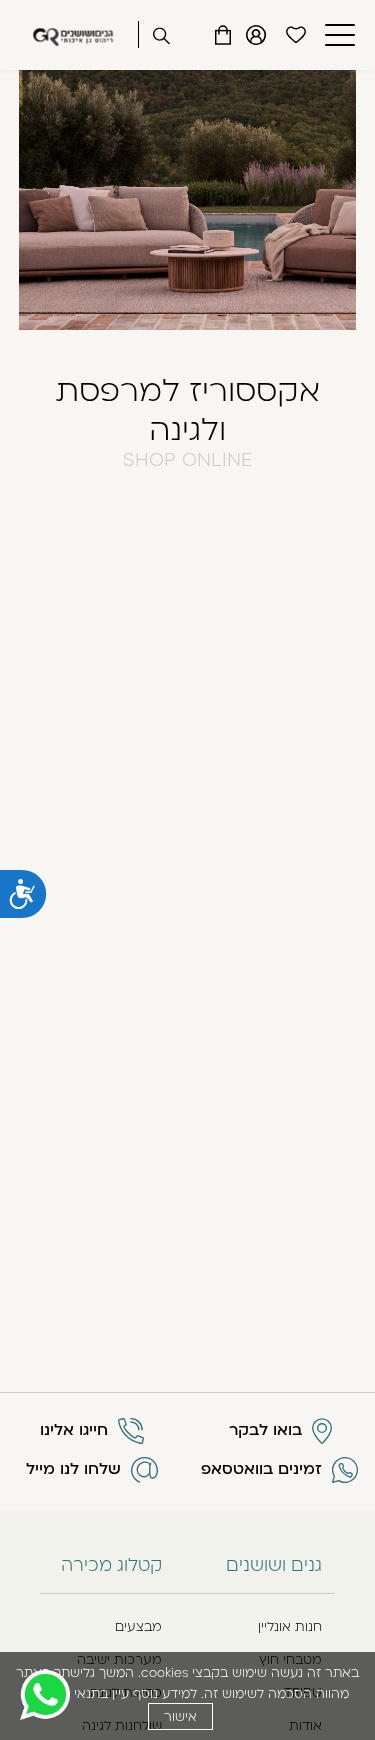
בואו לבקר (265, 1430)
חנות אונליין (290, 1626)
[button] (337, 34)
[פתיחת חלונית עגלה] (223, 35)
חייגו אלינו (74, 1430)
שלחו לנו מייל (73, 1469)
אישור (180, 1716)
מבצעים (138, 1626)
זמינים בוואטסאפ (261, 1469)
